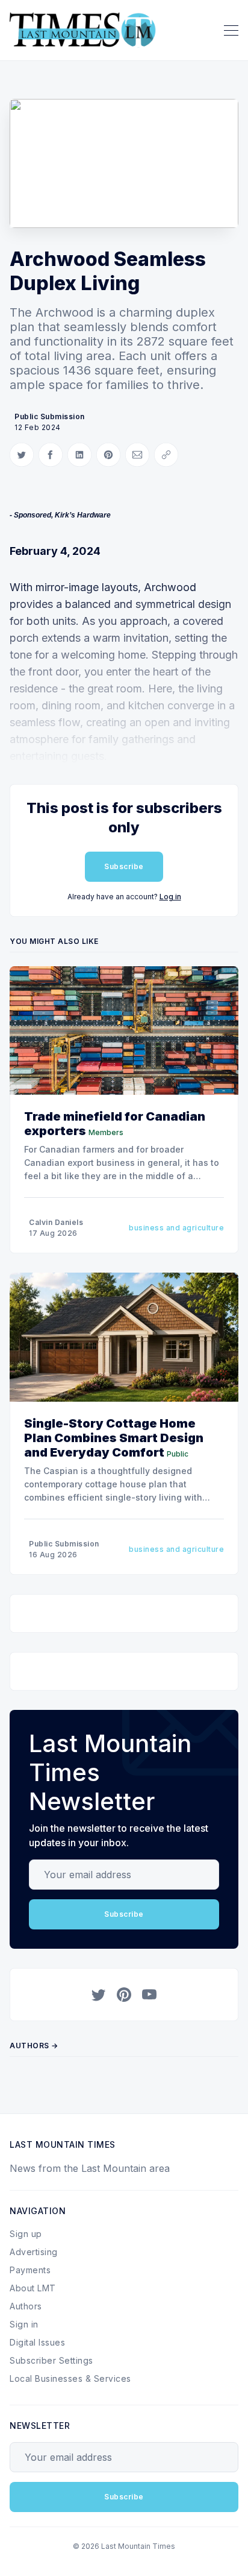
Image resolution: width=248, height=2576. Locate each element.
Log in (170, 897)
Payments (30, 2270)
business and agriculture (176, 1228)
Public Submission (50, 416)
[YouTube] (149, 1995)
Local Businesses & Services (70, 2378)
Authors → (34, 2046)
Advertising (34, 2252)
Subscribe (124, 866)
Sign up (26, 2234)
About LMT (33, 2288)
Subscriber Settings (51, 2360)
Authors (26, 2306)
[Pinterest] (124, 1995)
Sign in (24, 2324)
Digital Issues (37, 2342)
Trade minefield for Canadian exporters (115, 1124)
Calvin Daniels (56, 1222)
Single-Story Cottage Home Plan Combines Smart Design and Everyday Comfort (114, 1438)
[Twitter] (99, 1995)
